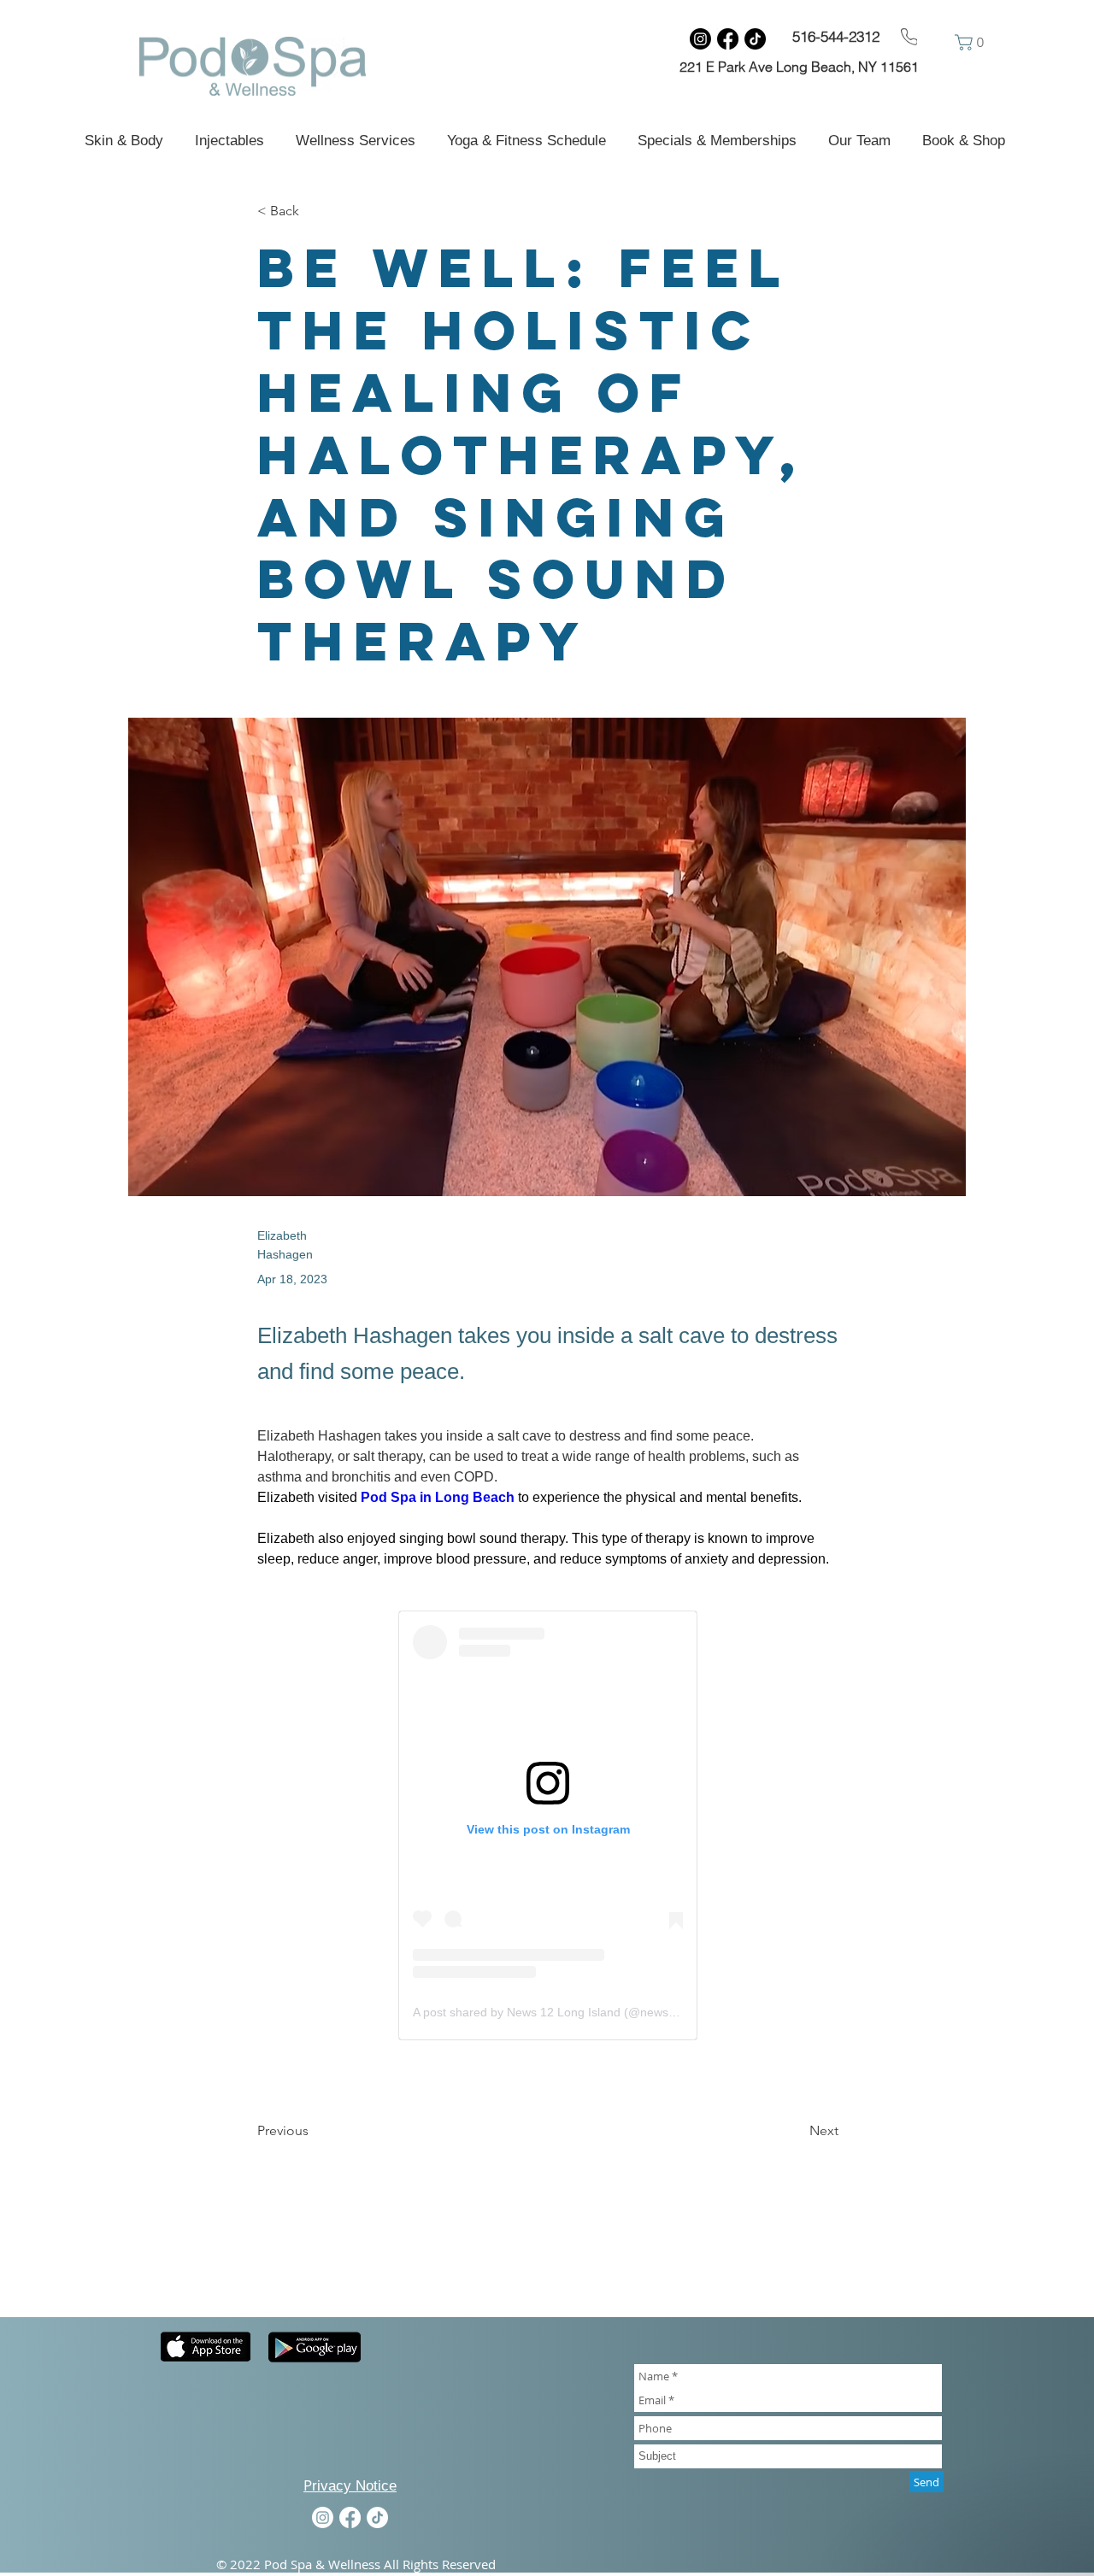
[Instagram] (700, 39)
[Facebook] (728, 39)
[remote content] (548, 1825)
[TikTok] (755, 39)
